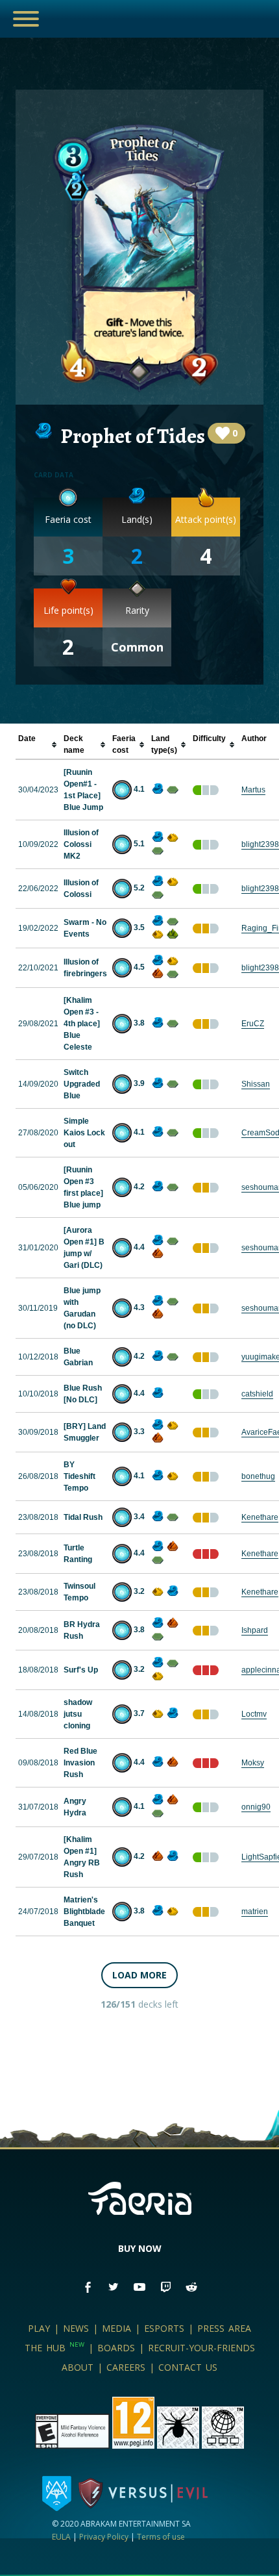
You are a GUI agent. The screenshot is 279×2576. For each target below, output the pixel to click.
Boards (116, 2348)
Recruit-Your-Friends (201, 2348)
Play (39, 2328)
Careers (126, 2367)
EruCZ (253, 1024)
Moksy (253, 1763)
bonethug (258, 1476)
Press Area (224, 2328)
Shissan (256, 1084)
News (76, 2328)
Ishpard (255, 1630)
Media (116, 2328)
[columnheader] (38, 745)
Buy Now (140, 2248)
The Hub (55, 2348)
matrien (255, 1912)
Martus (253, 790)
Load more (139, 1975)
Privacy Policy (104, 2537)
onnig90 (256, 1807)
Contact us (188, 2367)
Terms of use (161, 2537)
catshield (257, 1394)
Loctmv (254, 1714)
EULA (61, 2537)
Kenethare (260, 1517)
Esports (164, 2328)
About (78, 2367)
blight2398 (260, 844)
